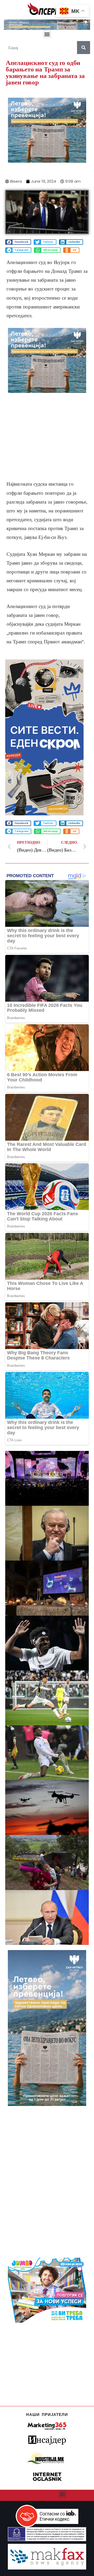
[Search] (84, 48)
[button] (47, 34)
